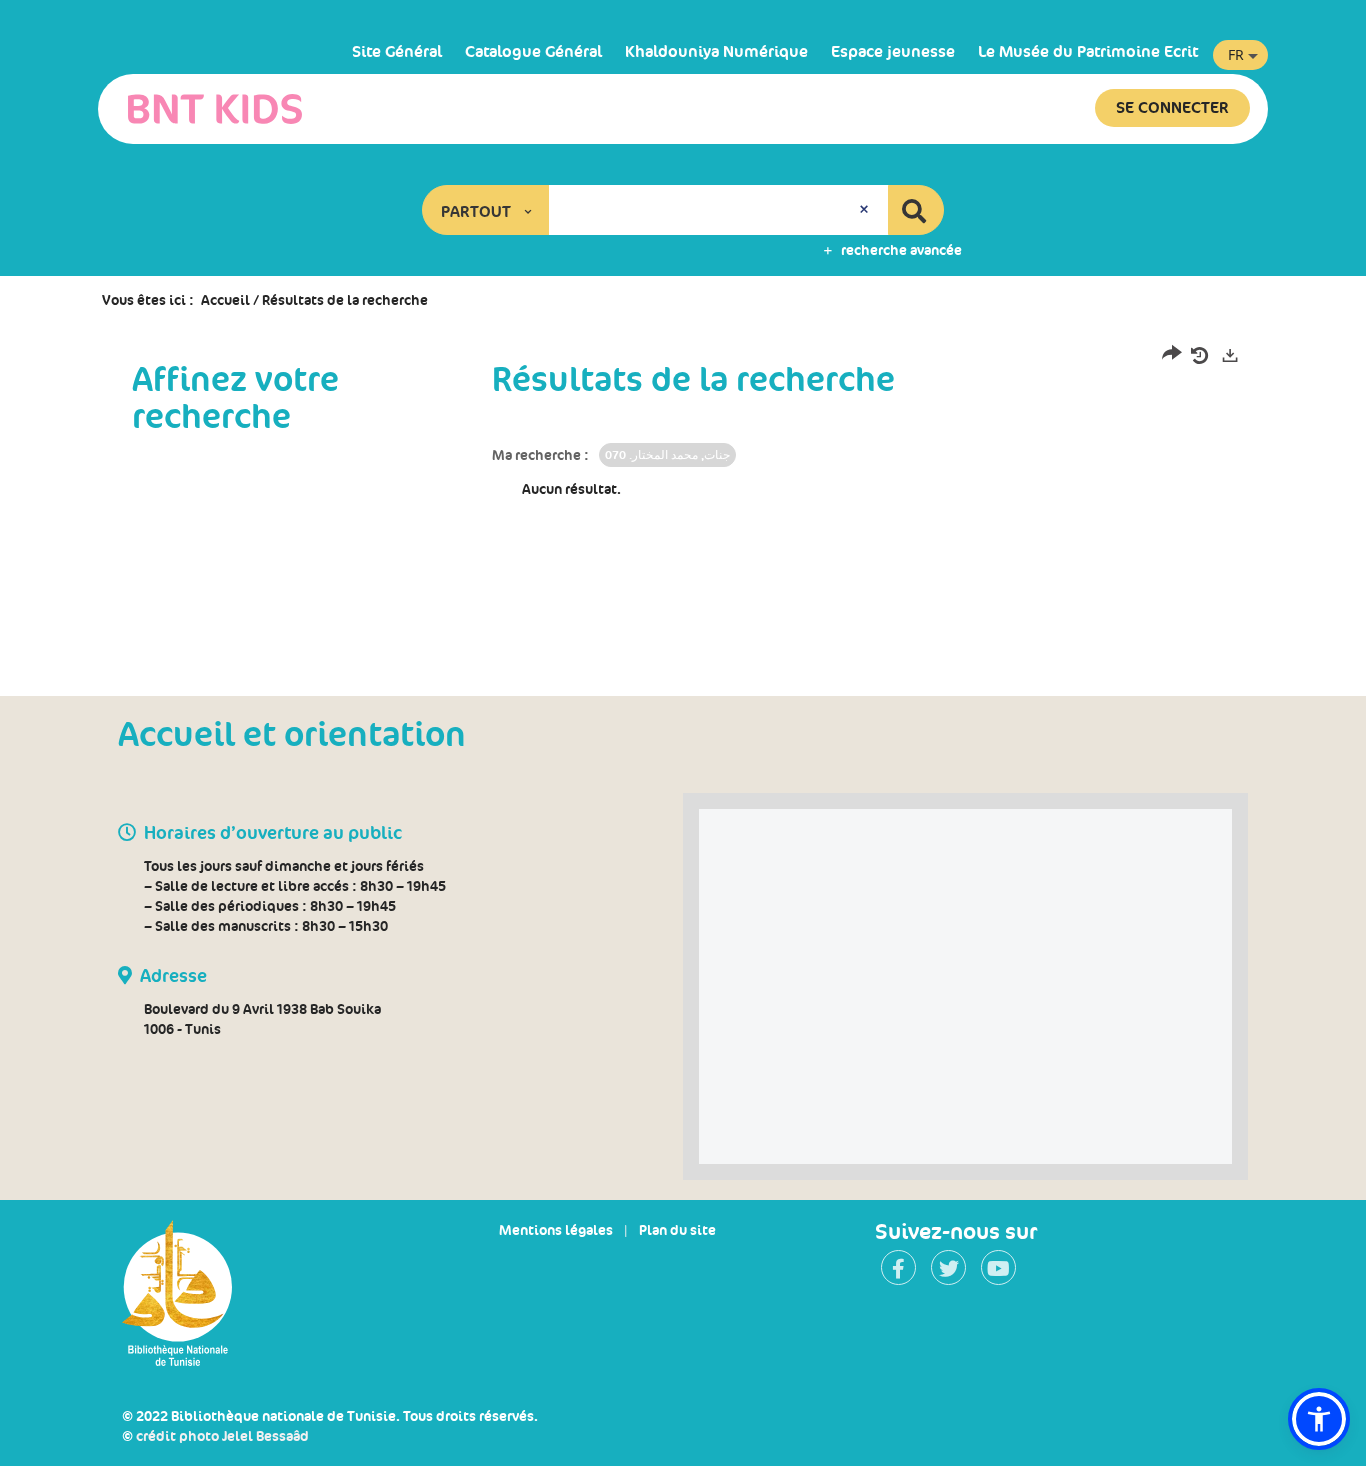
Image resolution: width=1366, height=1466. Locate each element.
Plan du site (677, 1230)
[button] (486, 210)
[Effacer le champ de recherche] (866, 210)
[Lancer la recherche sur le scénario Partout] (916, 210)
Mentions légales (556, 1230)
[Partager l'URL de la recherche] (1172, 356)
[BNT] (215, 109)
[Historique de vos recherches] (1201, 356)
